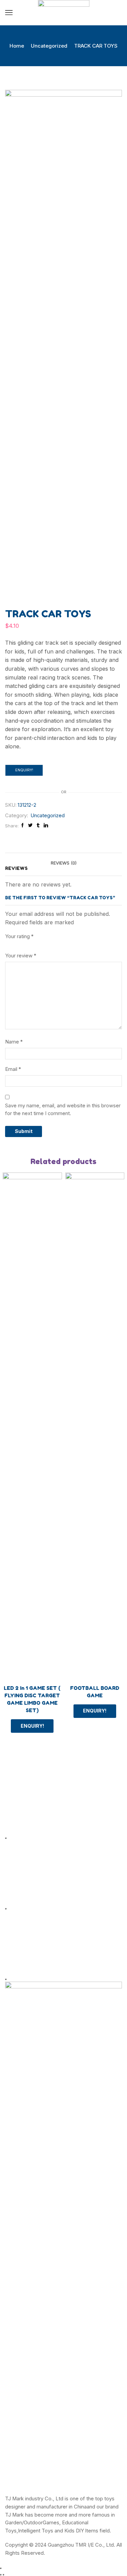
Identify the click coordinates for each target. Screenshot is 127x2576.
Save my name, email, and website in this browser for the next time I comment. (63, 1110)
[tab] (63, 863)
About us (15, 1931)
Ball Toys (16, 1861)
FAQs (11, 1955)
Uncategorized (49, 46)
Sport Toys (18, 1802)
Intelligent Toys (23, 1791)
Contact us (18, 1967)
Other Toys (18, 1885)
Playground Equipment (31, 1897)
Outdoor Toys (21, 1778)
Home (17, 46)
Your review (21, 956)
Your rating (19, 936)
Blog (10, 1943)
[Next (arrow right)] (3, 2575)
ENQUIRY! (24, 770)
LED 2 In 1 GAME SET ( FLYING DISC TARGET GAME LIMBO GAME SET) (32, 1699)
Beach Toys (19, 1873)
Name (14, 1042)
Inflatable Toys (22, 1814)
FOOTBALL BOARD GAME (95, 1692)
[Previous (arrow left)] (1, 2575)
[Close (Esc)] (1, 2568)
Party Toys (18, 1827)
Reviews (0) (64, 863)
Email (13, 1069)
